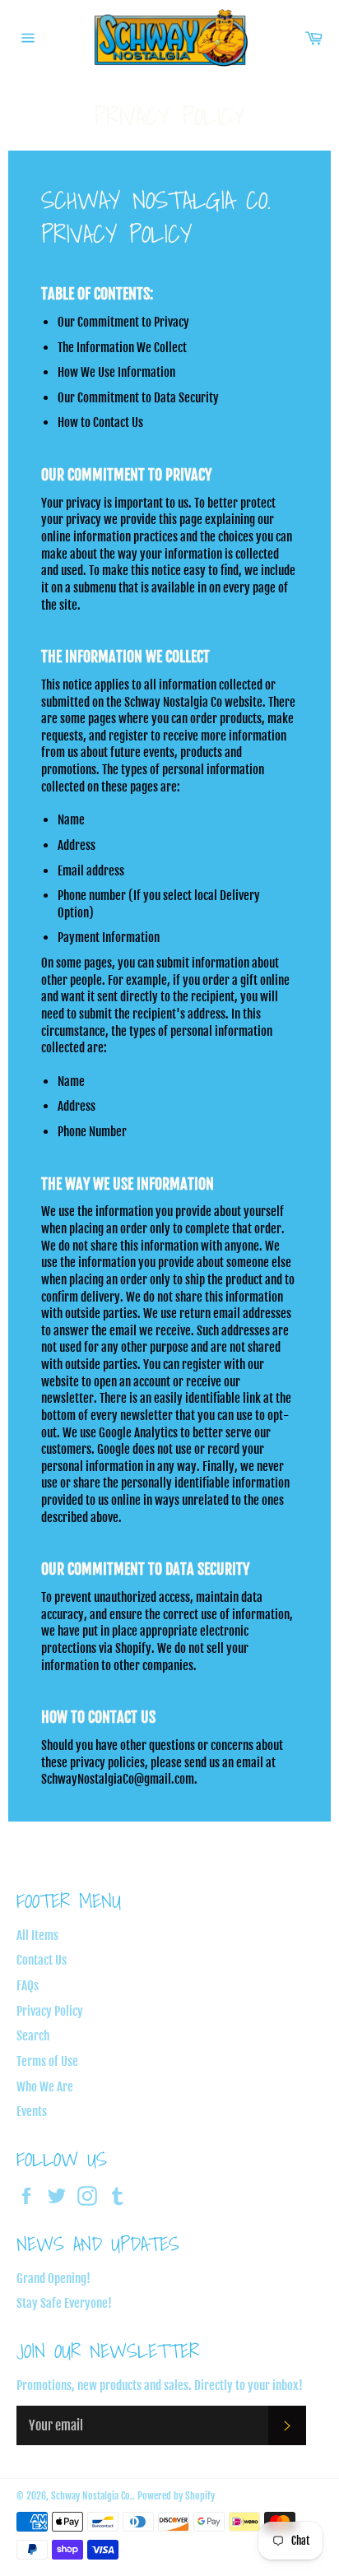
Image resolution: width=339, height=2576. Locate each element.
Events (32, 2112)
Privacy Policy (50, 2011)
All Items (37, 1935)
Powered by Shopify (176, 2496)
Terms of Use (47, 2061)
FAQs (28, 1986)
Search (33, 2036)
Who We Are (45, 2087)
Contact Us (42, 1960)
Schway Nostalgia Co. (92, 2496)
